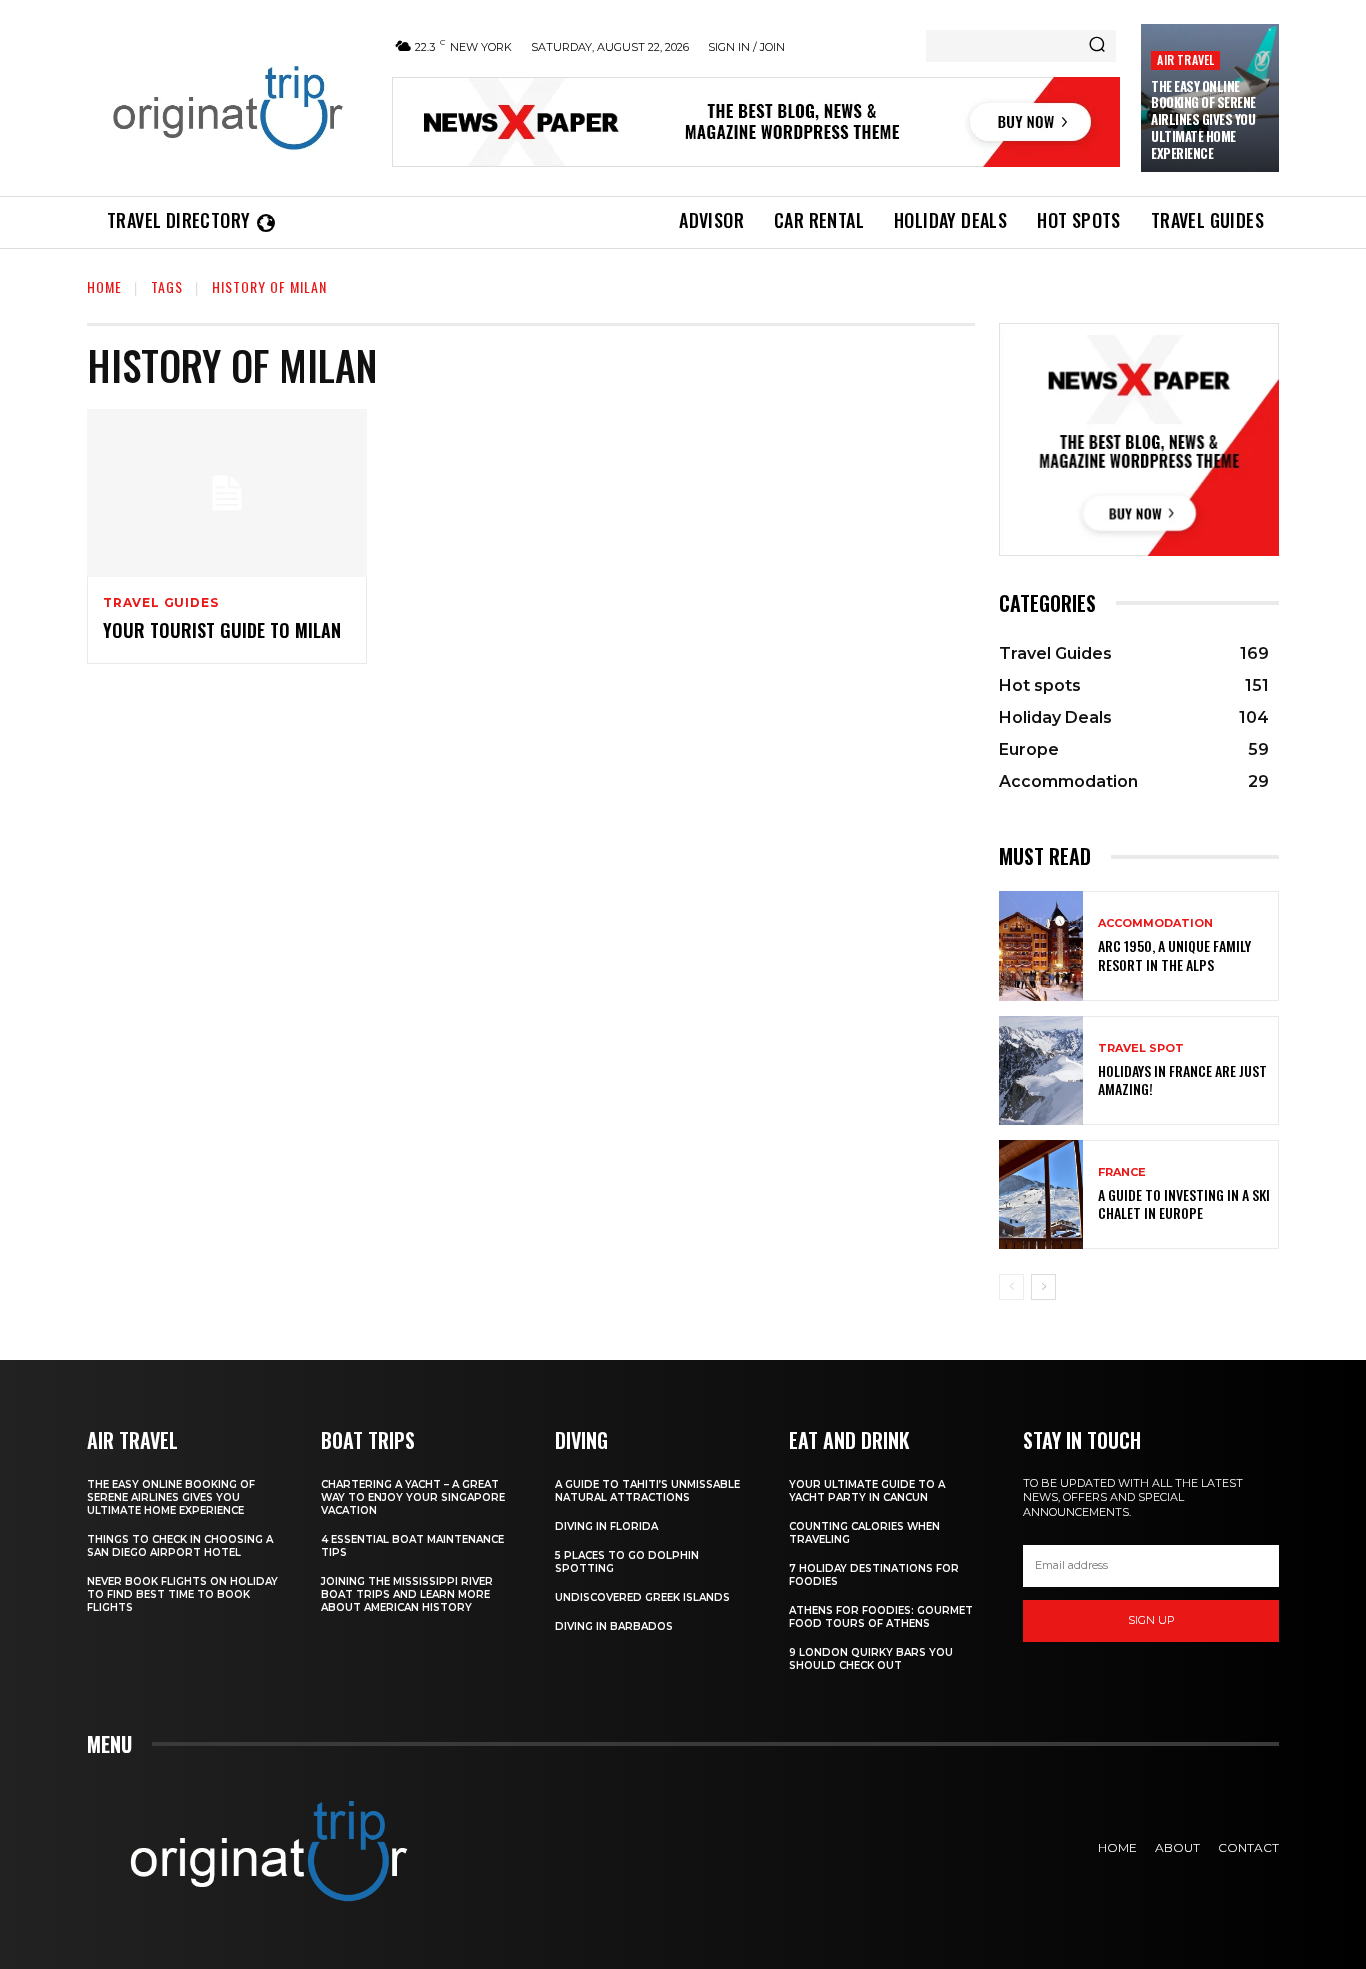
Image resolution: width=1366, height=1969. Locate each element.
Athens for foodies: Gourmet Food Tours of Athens (881, 1617)
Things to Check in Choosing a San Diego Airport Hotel (180, 1546)
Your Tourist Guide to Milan (222, 630)
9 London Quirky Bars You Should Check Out (871, 1659)
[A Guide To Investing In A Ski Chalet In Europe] (1041, 1194)
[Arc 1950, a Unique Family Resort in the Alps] (1041, 945)
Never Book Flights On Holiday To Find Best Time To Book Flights (182, 1594)
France (1122, 1172)
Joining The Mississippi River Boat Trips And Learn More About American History (407, 1594)
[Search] (1097, 46)
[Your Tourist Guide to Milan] (227, 493)
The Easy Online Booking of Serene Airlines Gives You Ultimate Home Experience (1203, 120)
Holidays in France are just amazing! (1182, 1079)
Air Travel (1185, 59)
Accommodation (1155, 923)
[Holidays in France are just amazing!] (1041, 1070)
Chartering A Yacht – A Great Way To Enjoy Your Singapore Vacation (413, 1497)
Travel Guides (160, 603)
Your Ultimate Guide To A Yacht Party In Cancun (867, 1491)
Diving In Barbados (614, 1626)
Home (104, 286)
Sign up (1151, 1620)
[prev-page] (1011, 1287)
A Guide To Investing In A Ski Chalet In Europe (1184, 1203)
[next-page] (1043, 1287)
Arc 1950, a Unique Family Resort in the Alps (1174, 954)
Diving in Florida (606, 1526)
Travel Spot (1141, 1048)
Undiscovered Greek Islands (642, 1597)
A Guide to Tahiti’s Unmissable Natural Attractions (647, 1491)
